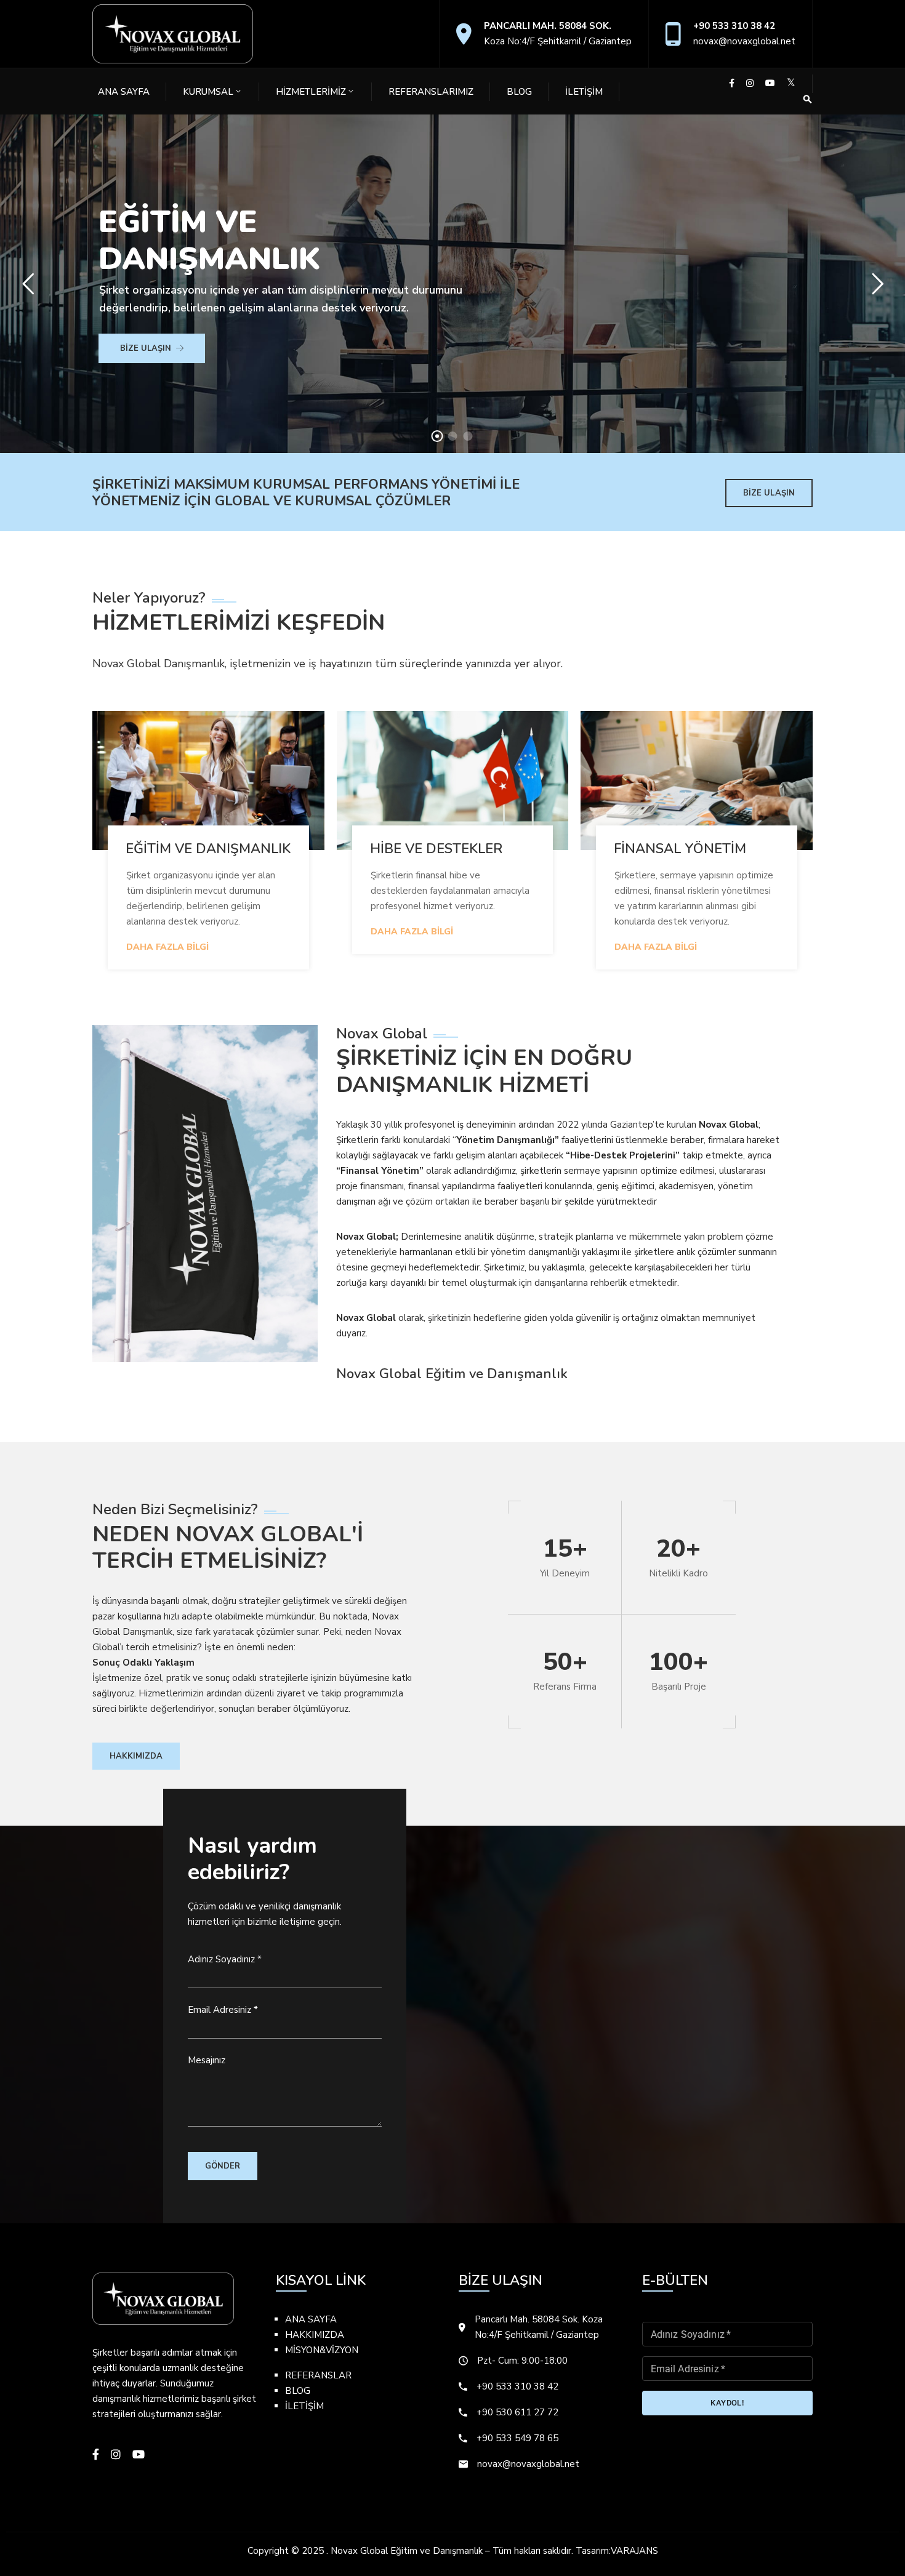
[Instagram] (750, 83)
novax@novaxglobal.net (744, 41)
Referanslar (318, 2375)
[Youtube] (770, 83)
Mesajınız (207, 2060)
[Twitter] (791, 83)
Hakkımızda (136, 1756)
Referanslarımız (431, 92)
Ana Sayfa (124, 92)
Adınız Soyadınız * (225, 1959)
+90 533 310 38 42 (734, 26)
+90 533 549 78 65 (517, 2438)
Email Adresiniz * (223, 2010)
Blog (519, 92)
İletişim (584, 92)
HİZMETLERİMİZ (311, 92)
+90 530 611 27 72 (517, 2412)
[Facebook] (732, 83)
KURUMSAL (208, 92)
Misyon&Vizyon (322, 2350)
